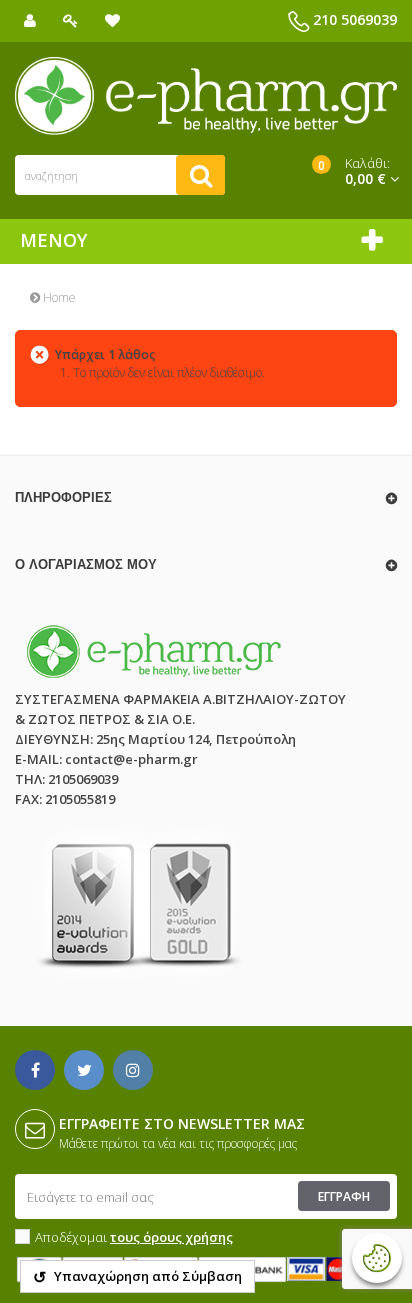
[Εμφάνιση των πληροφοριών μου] (30, 20)
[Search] (200, 175)
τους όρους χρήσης (171, 1237)
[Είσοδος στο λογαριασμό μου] (70, 20)
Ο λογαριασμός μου (86, 564)
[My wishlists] (112, 20)
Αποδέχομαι (134, 1237)
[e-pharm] (206, 96)
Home (58, 297)
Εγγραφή (344, 1196)
